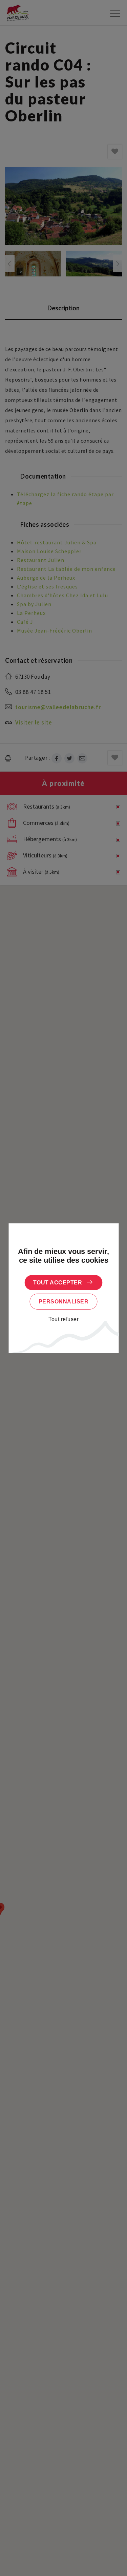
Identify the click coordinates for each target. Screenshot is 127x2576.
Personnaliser (64, 1302)
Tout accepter (58, 1283)
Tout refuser (63, 1319)
